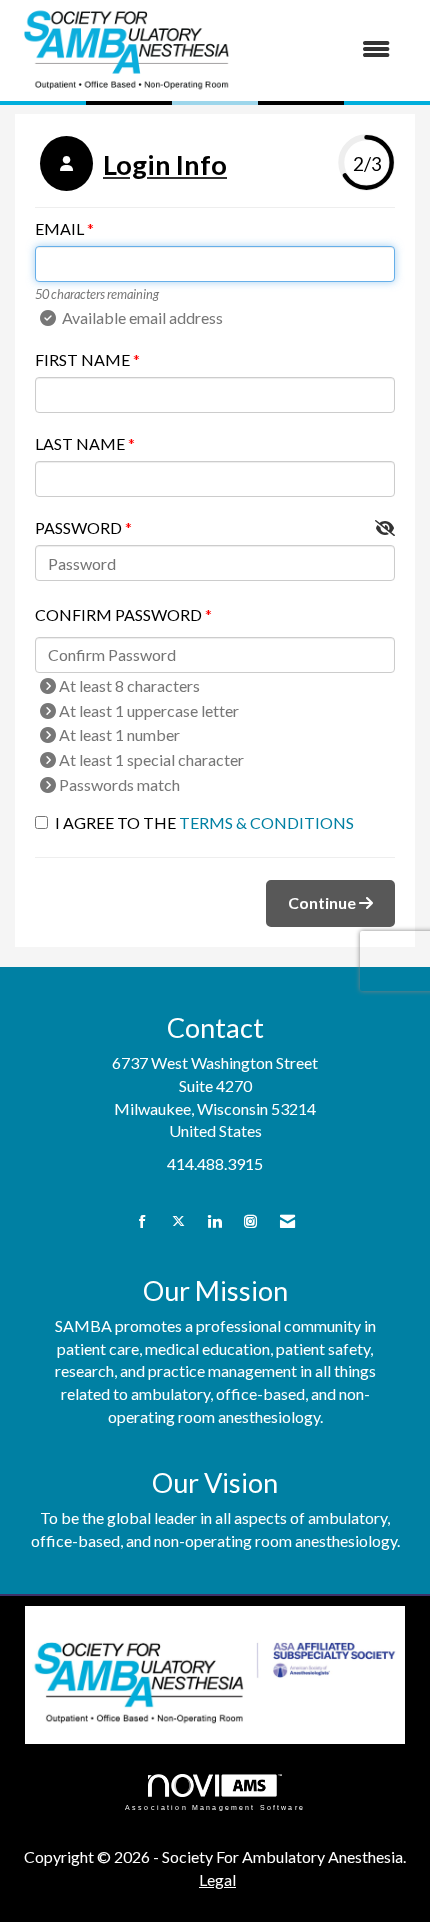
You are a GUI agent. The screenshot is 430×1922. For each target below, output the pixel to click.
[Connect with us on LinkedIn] (214, 1221)
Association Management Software (215, 1807)
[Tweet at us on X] (178, 1221)
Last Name (80, 443)
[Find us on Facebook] (142, 1221)
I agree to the (204, 822)
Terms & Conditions (266, 822)
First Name (82, 359)
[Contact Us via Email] (287, 1221)
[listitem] (131, 166)
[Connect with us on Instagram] (250, 1221)
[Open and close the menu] (324, 49)
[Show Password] (385, 528)
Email (59, 228)
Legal (217, 1879)
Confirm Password (118, 614)
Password (78, 527)
